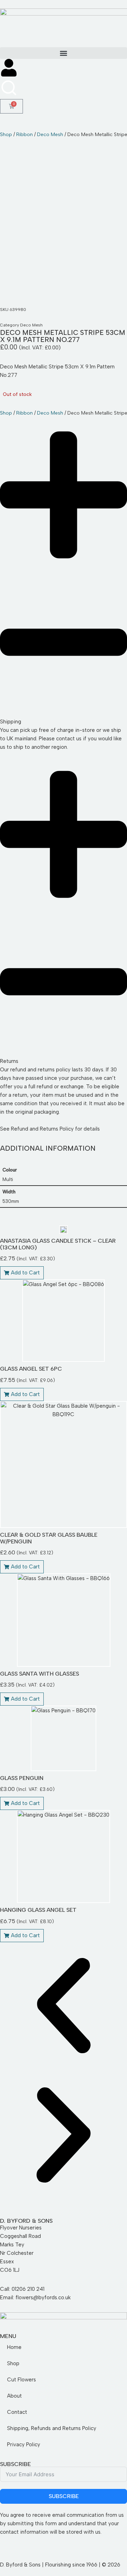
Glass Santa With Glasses (40, 1674)
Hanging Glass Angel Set (38, 1910)
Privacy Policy (24, 2445)
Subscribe (64, 2496)
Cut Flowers (22, 2380)
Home (14, 2347)
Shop (6, 134)
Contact (17, 2412)
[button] (64, 53)
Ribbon (25, 134)
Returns (9, 1061)
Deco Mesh (50, 134)
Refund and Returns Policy (42, 1129)
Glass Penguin (22, 1778)
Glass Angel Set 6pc (31, 1369)
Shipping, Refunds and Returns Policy (52, 2428)
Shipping (11, 722)
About (14, 2396)
